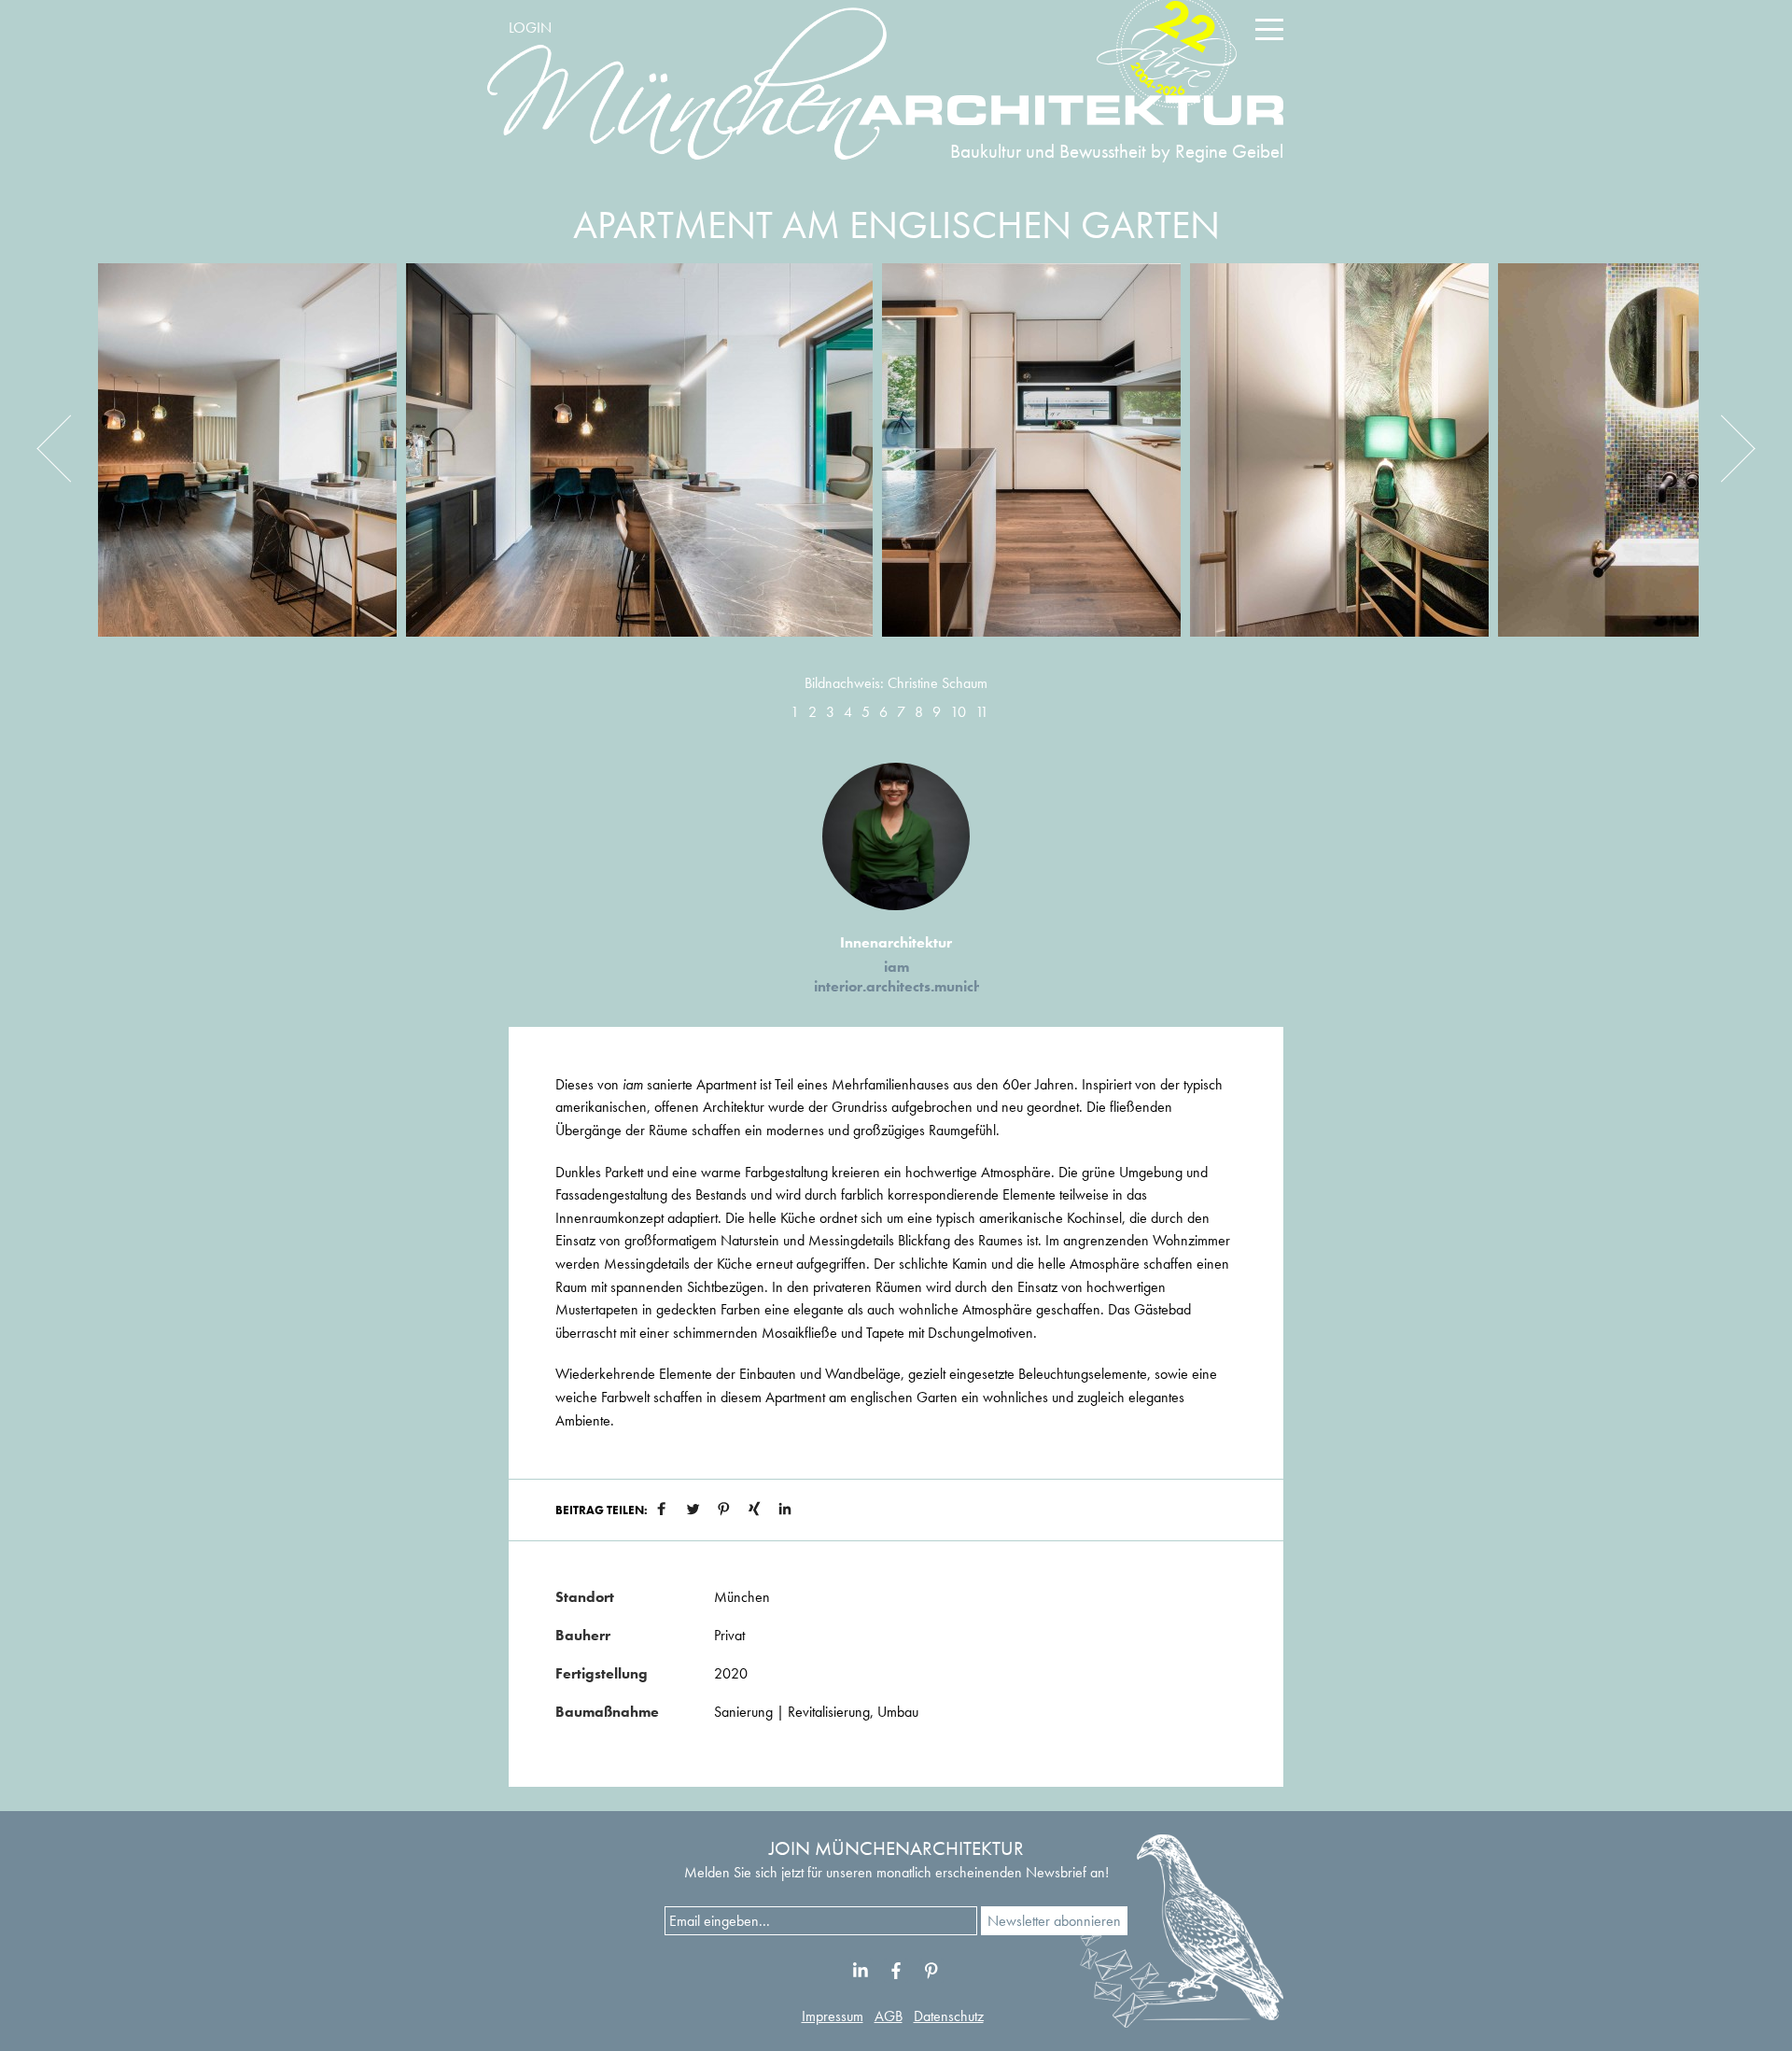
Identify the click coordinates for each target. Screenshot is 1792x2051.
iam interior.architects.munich (898, 976)
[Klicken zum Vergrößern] (247, 464)
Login (530, 28)
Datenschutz (949, 2016)
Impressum (833, 2016)
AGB (889, 2016)
